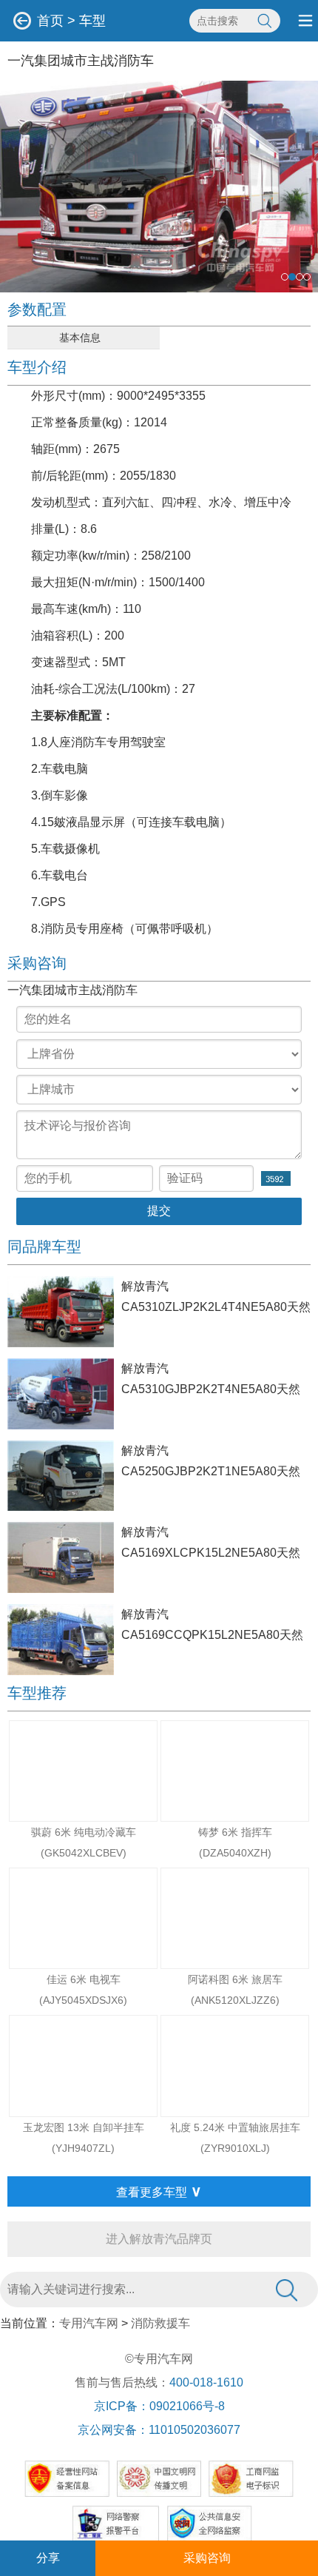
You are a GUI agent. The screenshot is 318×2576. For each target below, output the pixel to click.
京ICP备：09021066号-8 (159, 2406)
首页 (50, 21)
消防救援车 (160, 2323)
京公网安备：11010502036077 (159, 2430)
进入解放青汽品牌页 (159, 2239)
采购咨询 (207, 2558)
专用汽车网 (89, 2323)
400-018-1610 (206, 2382)
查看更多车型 (159, 2191)
